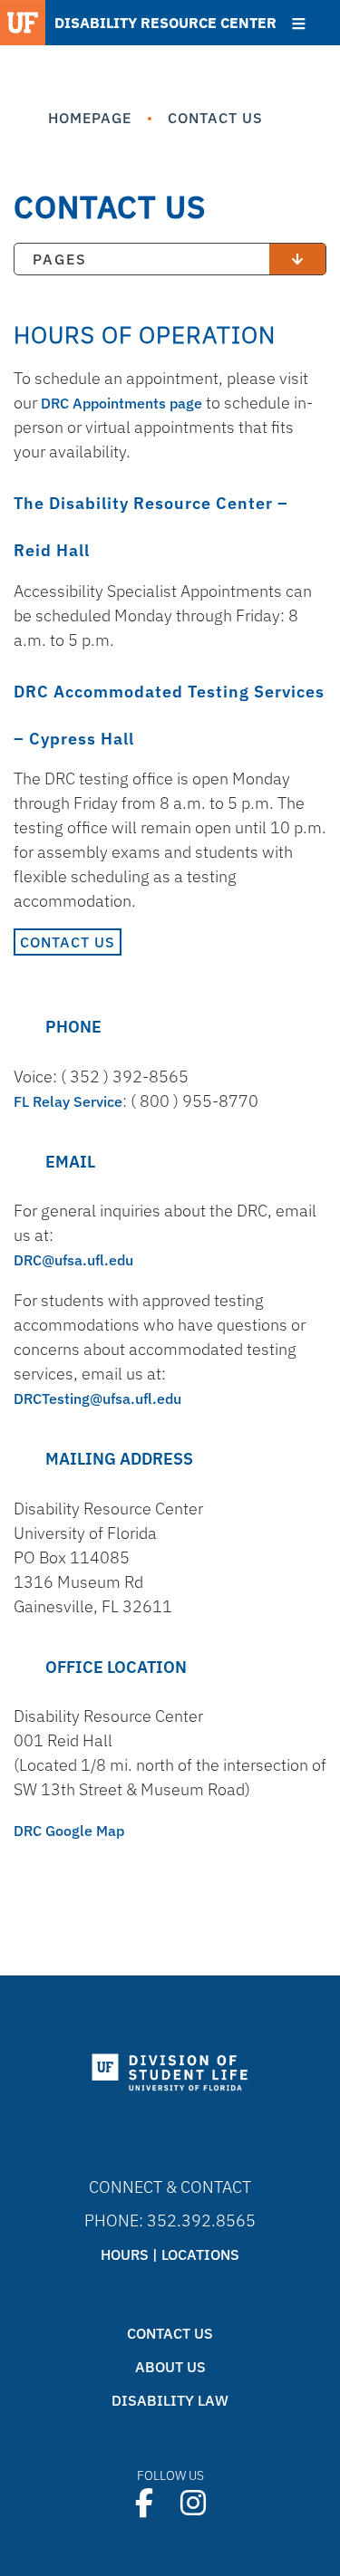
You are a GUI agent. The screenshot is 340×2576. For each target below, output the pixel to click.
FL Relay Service (68, 1101)
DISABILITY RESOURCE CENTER (165, 23)
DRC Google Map (69, 1831)
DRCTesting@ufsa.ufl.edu (97, 1399)
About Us (170, 2367)
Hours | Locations (170, 2254)
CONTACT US (68, 942)
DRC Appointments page (121, 403)
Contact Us (170, 2333)
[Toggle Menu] (299, 24)
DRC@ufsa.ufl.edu (73, 1260)
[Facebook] (144, 2503)
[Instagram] (193, 2503)
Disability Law (170, 2400)
